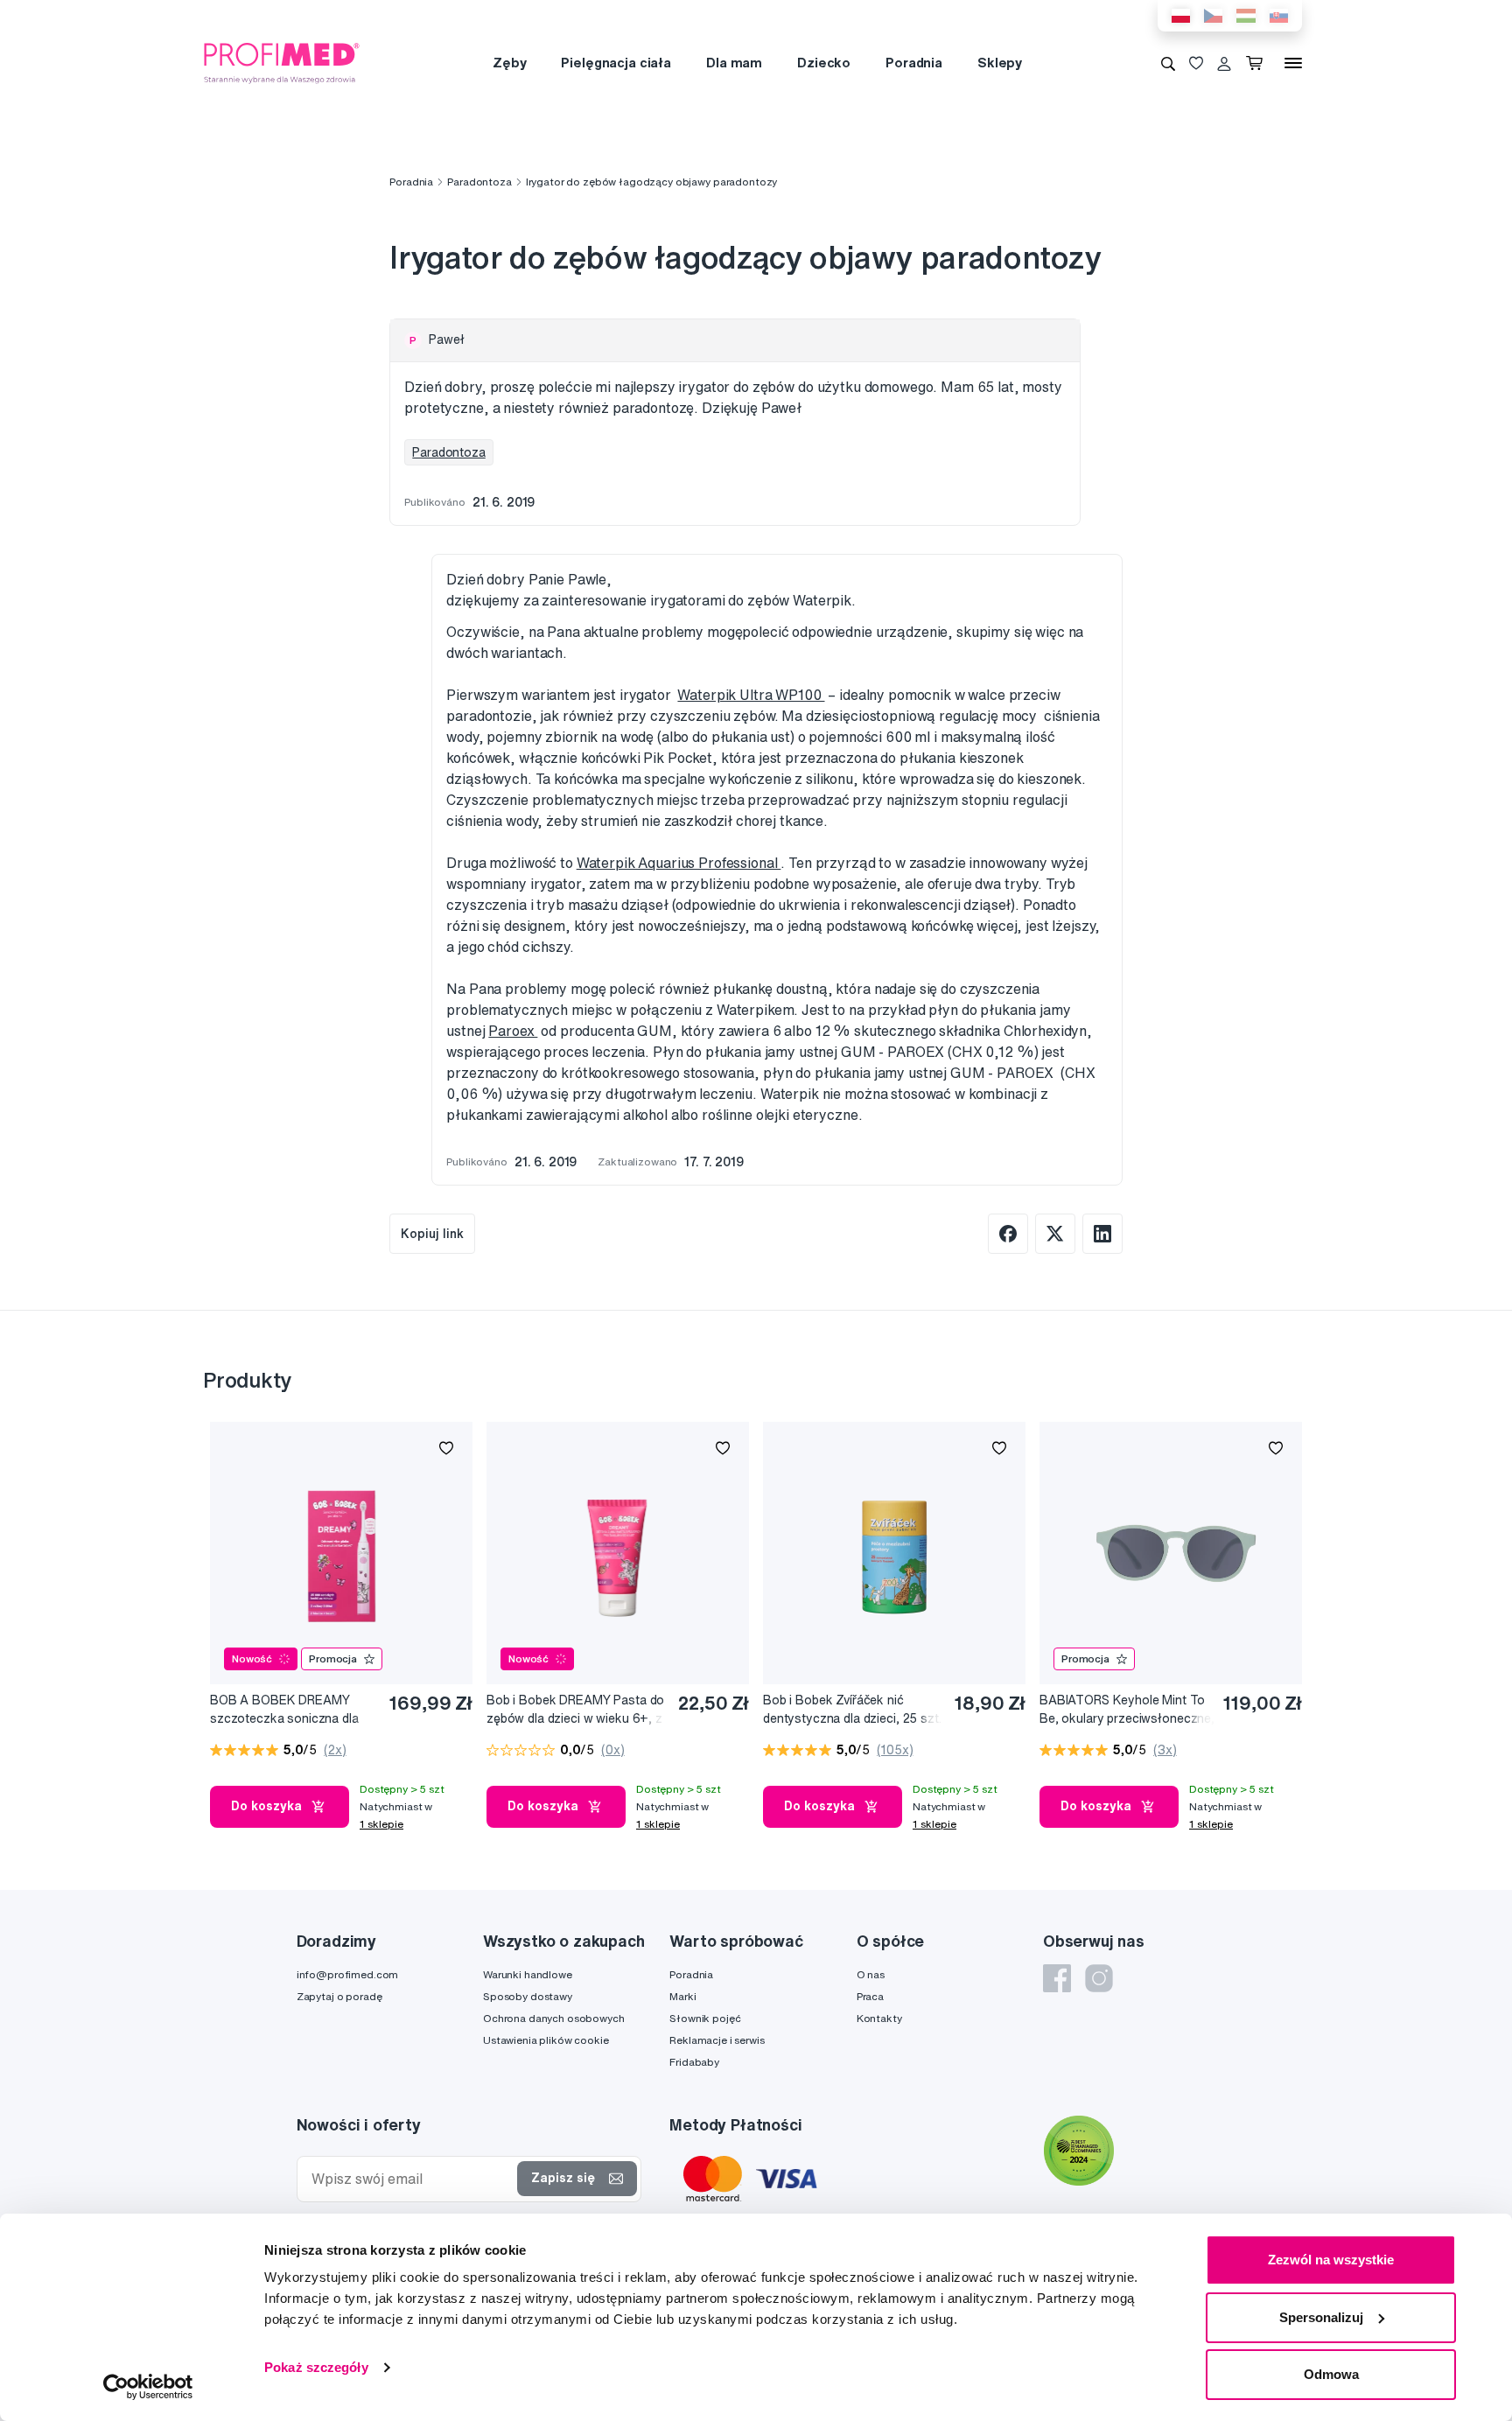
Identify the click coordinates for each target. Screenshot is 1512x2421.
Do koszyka (266, 1806)
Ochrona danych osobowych (554, 2018)
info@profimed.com (348, 1974)
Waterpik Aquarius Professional (679, 863)
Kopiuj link (432, 1234)
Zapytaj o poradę (339, 1996)
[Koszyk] (1258, 63)
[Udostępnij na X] (1055, 1234)
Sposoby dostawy (528, 1996)
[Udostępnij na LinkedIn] (1102, 1234)
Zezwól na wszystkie (1331, 2260)
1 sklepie (381, 1824)
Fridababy (694, 2062)
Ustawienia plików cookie (546, 2040)
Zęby (509, 63)
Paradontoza (479, 182)
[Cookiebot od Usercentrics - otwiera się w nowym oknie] (148, 2387)
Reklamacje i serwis (717, 2040)
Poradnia (914, 63)
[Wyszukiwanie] (1168, 63)
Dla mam (734, 63)
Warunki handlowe (528, 1974)
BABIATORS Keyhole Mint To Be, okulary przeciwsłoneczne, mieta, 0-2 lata (1127, 1710)
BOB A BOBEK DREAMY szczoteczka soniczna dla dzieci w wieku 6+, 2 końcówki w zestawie (284, 1710)
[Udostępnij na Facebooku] (1008, 1234)
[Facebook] (1057, 1978)
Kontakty (879, 2018)
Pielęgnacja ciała (616, 63)
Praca (870, 1996)
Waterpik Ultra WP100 (751, 695)
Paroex (513, 1031)
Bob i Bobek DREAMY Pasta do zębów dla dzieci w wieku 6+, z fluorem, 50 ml (575, 1710)
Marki (682, 1996)
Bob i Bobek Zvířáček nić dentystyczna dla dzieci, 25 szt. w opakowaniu (852, 1710)
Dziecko (824, 63)
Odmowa (1331, 2374)
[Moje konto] (1224, 63)
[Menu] (1293, 63)
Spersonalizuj (1321, 2317)
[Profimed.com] (282, 62)
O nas (871, 1974)
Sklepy (1000, 63)
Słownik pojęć (705, 2018)
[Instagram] (1099, 1978)
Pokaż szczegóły (316, 2367)
